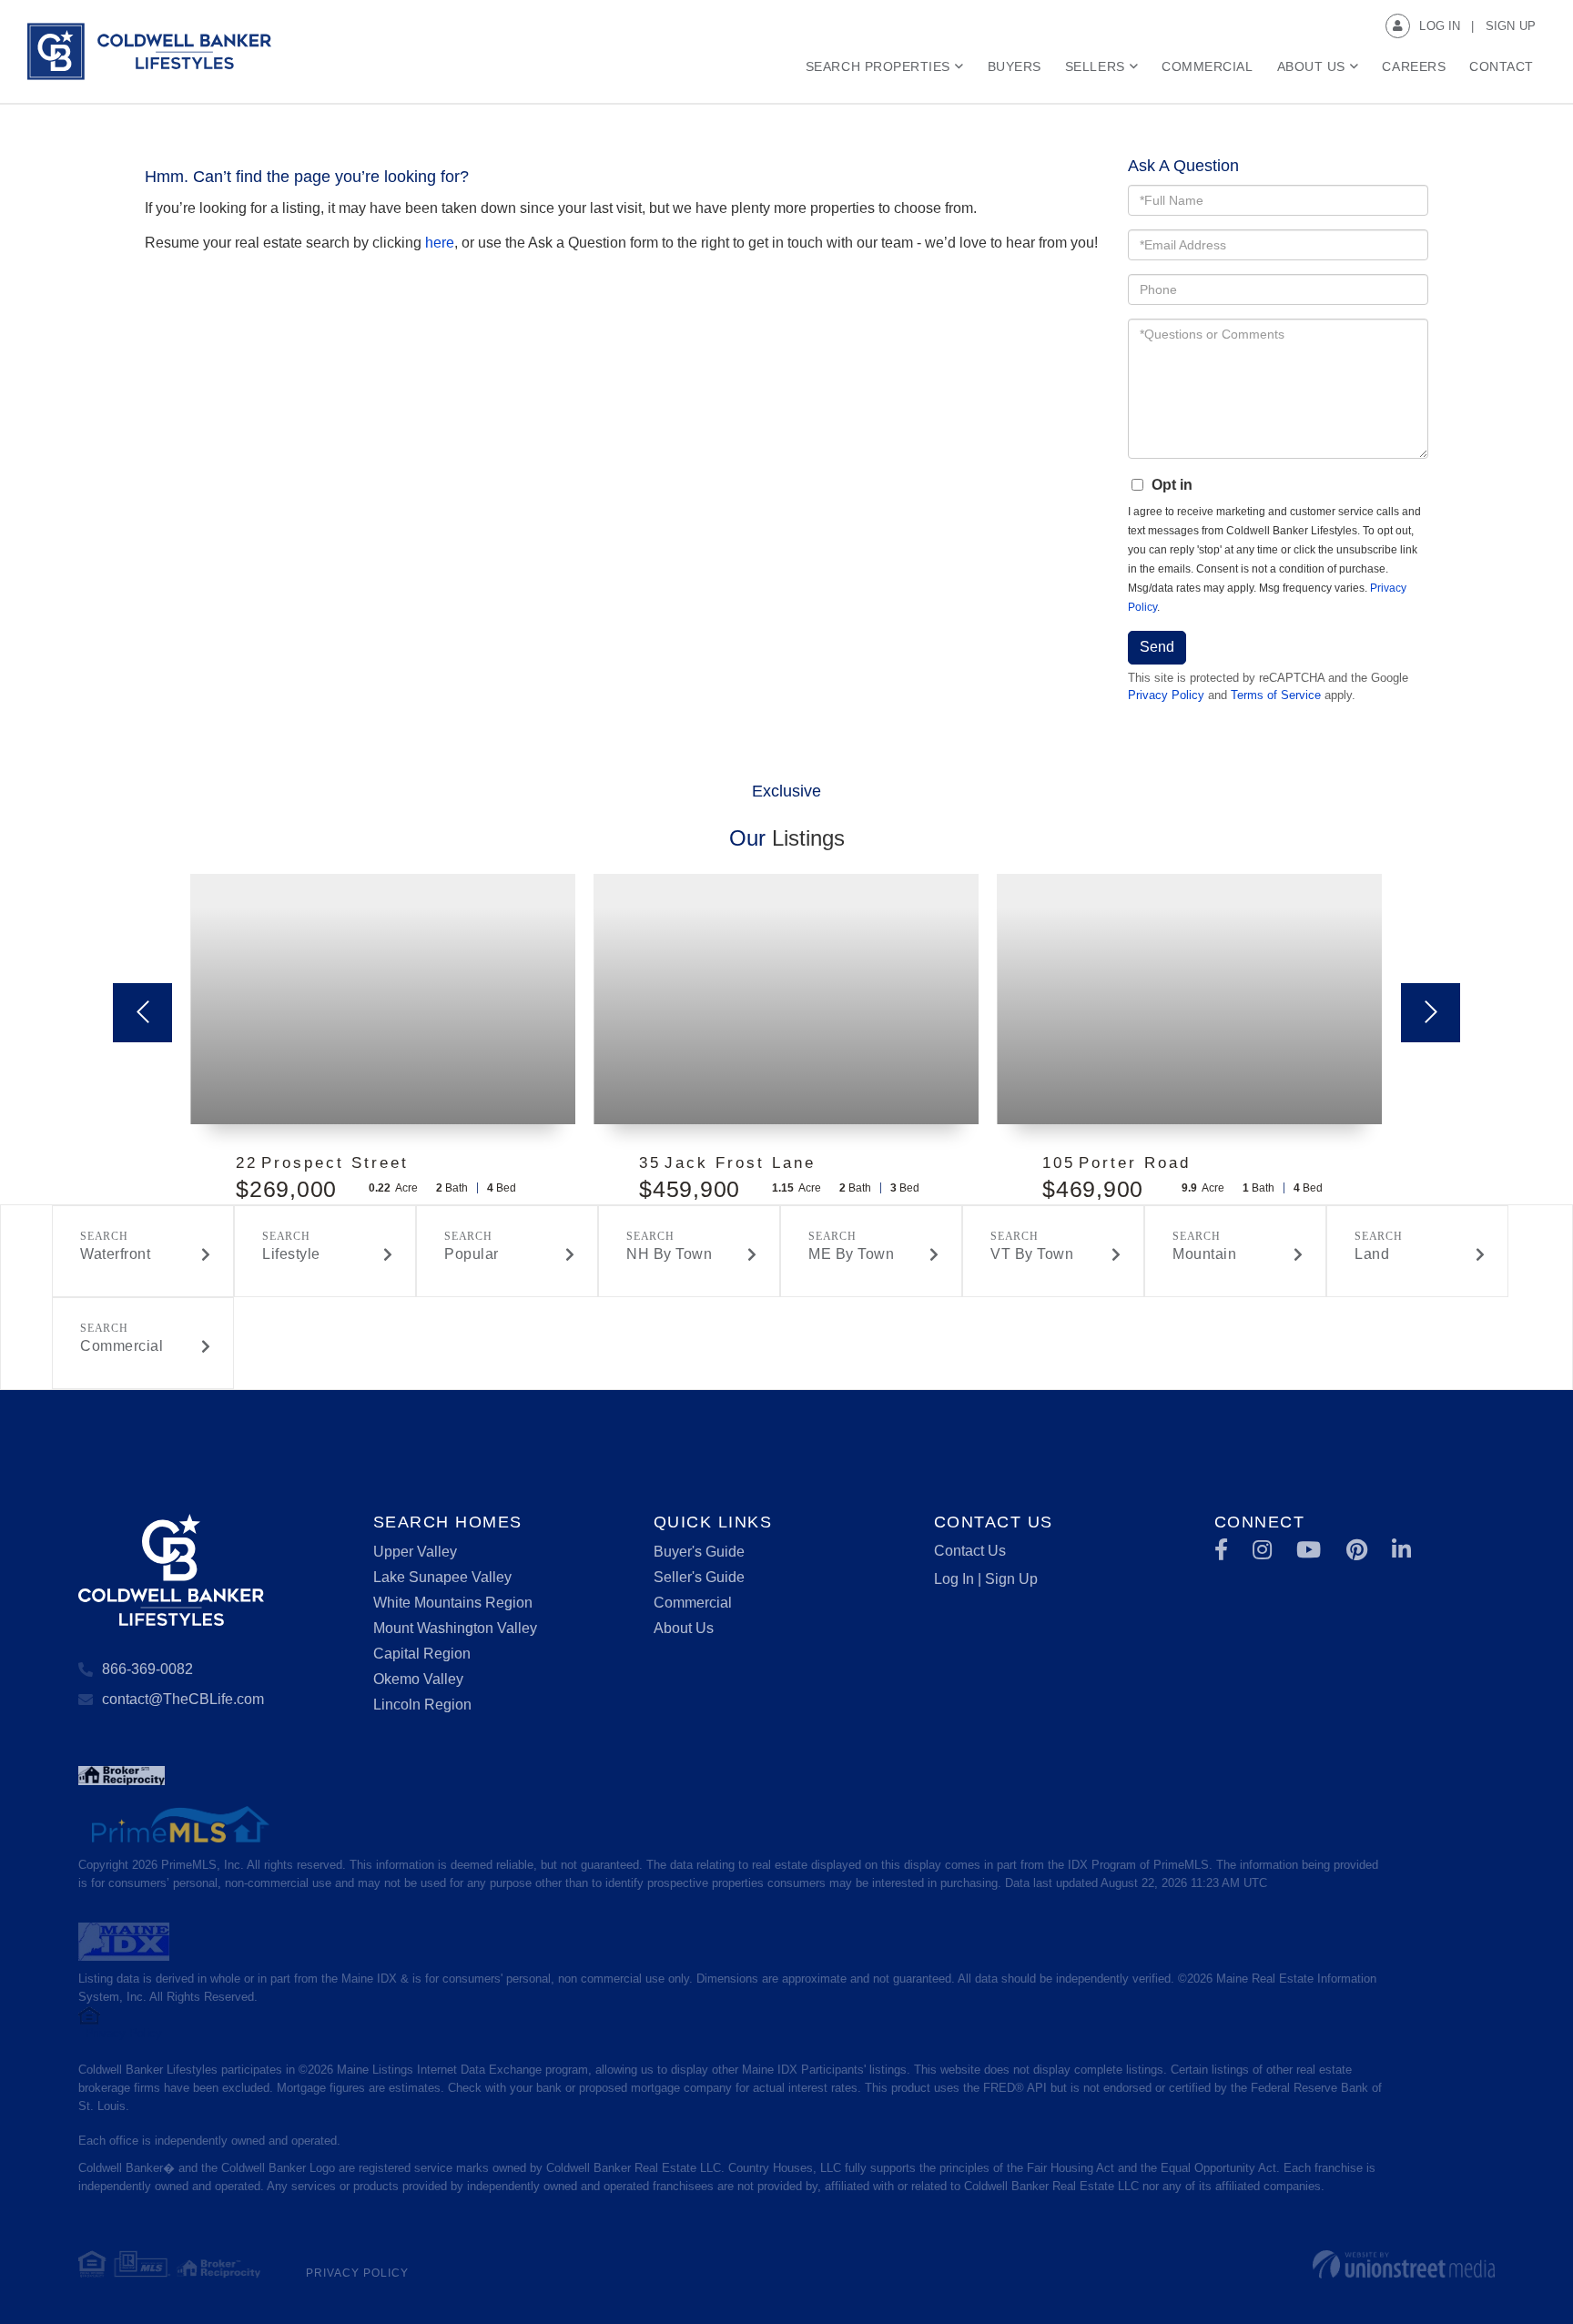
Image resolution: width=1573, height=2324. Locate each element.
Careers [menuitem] (1414, 66)
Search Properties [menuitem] (878, 66)
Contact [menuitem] (1502, 66)
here (440, 243)
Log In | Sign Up (986, 1579)
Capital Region (422, 1654)
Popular (472, 1254)
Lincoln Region (422, 1705)
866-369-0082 (147, 1669)
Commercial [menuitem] (1207, 66)
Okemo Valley (418, 1679)
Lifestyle (291, 1254)
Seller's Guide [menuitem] (699, 1577)
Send (1157, 647)
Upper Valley (415, 1552)
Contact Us (970, 1551)
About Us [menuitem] (1311, 66)
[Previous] (142, 1013)
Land (1372, 1254)
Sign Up (1511, 26)
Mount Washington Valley (455, 1628)
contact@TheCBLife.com (183, 1699)
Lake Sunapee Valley (442, 1577)
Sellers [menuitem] (1095, 66)
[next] (1431, 1013)
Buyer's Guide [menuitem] (699, 1552)
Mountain (1204, 1254)
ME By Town (851, 1254)
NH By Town (669, 1254)
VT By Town (1032, 1254)
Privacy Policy (1166, 695)
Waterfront (115, 1254)
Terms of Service (1276, 695)
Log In (1440, 26)
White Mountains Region (453, 1603)
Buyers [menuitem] (1015, 66)
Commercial (122, 1346)
